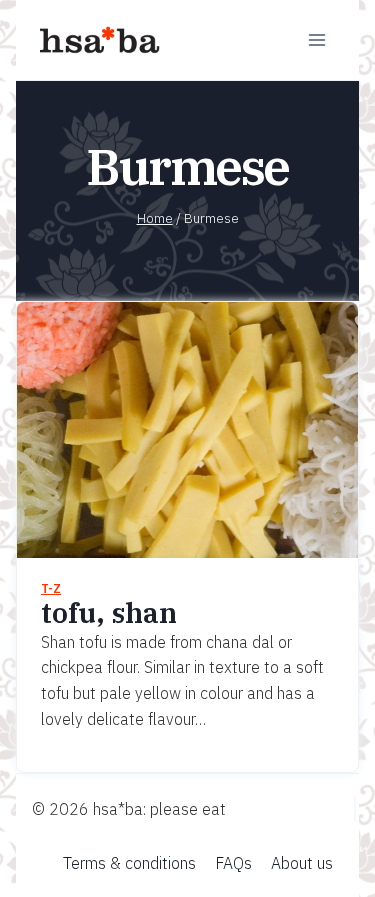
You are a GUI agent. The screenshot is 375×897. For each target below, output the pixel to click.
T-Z (51, 588)
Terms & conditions (129, 863)
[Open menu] (316, 39)
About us (302, 863)
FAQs (233, 863)
